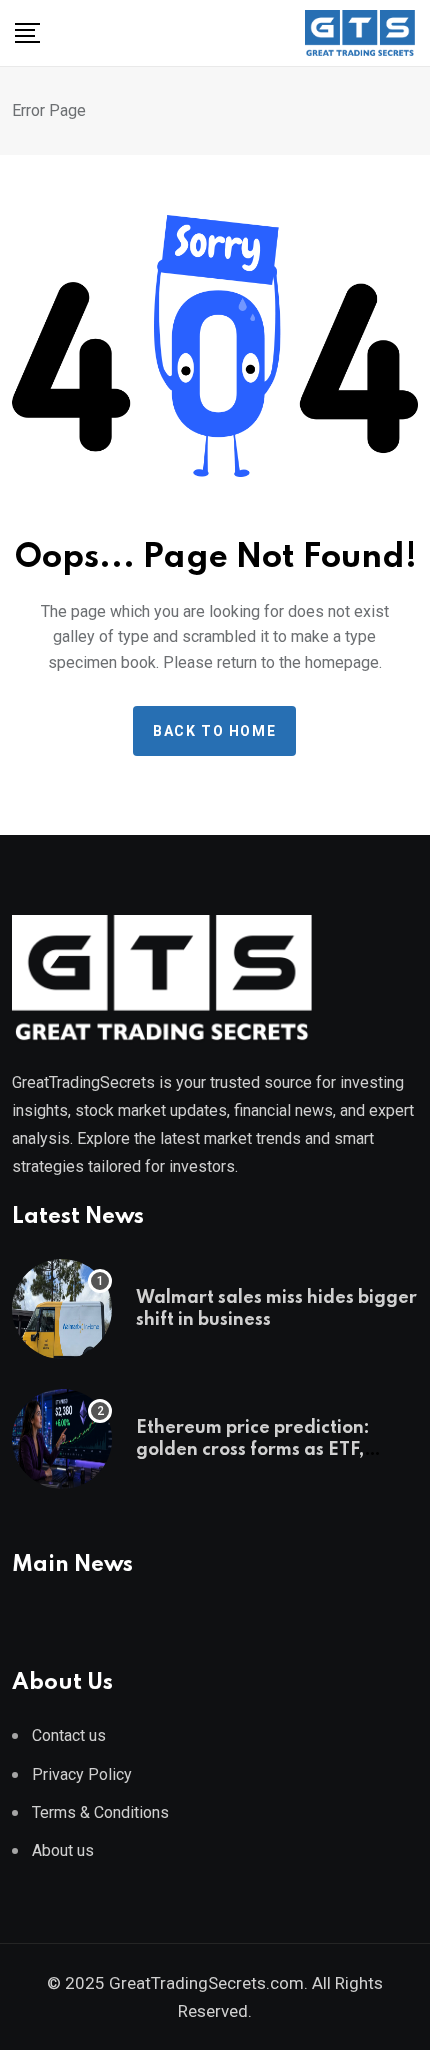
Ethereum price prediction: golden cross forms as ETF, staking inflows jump (253, 1450)
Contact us (69, 1735)
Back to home (214, 731)
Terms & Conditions (100, 1812)
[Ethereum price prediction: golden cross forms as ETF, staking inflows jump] (62, 1439)
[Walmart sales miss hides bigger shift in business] (62, 1309)
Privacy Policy (82, 1774)
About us (63, 1850)
